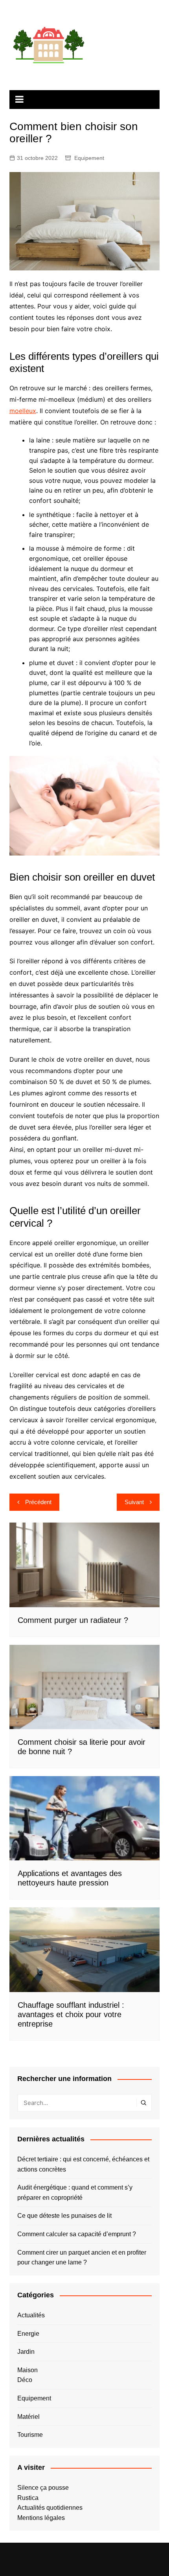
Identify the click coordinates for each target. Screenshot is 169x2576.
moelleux (23, 411)
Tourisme (30, 2435)
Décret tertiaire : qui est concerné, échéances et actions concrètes (83, 2164)
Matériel (28, 2417)
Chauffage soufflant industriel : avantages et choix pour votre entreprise (71, 2014)
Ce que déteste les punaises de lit (64, 2216)
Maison (28, 2370)
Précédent (38, 1502)
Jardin (26, 2352)
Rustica (28, 2498)
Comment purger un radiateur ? (73, 1620)
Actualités (31, 2315)
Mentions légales (41, 2518)
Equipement (89, 158)
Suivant (134, 1502)
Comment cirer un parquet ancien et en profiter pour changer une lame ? (82, 2258)
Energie (28, 2334)
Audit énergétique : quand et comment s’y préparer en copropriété (75, 2193)
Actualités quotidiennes (50, 2508)
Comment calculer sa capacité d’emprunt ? (77, 2234)
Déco (25, 2380)
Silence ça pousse (43, 2488)
